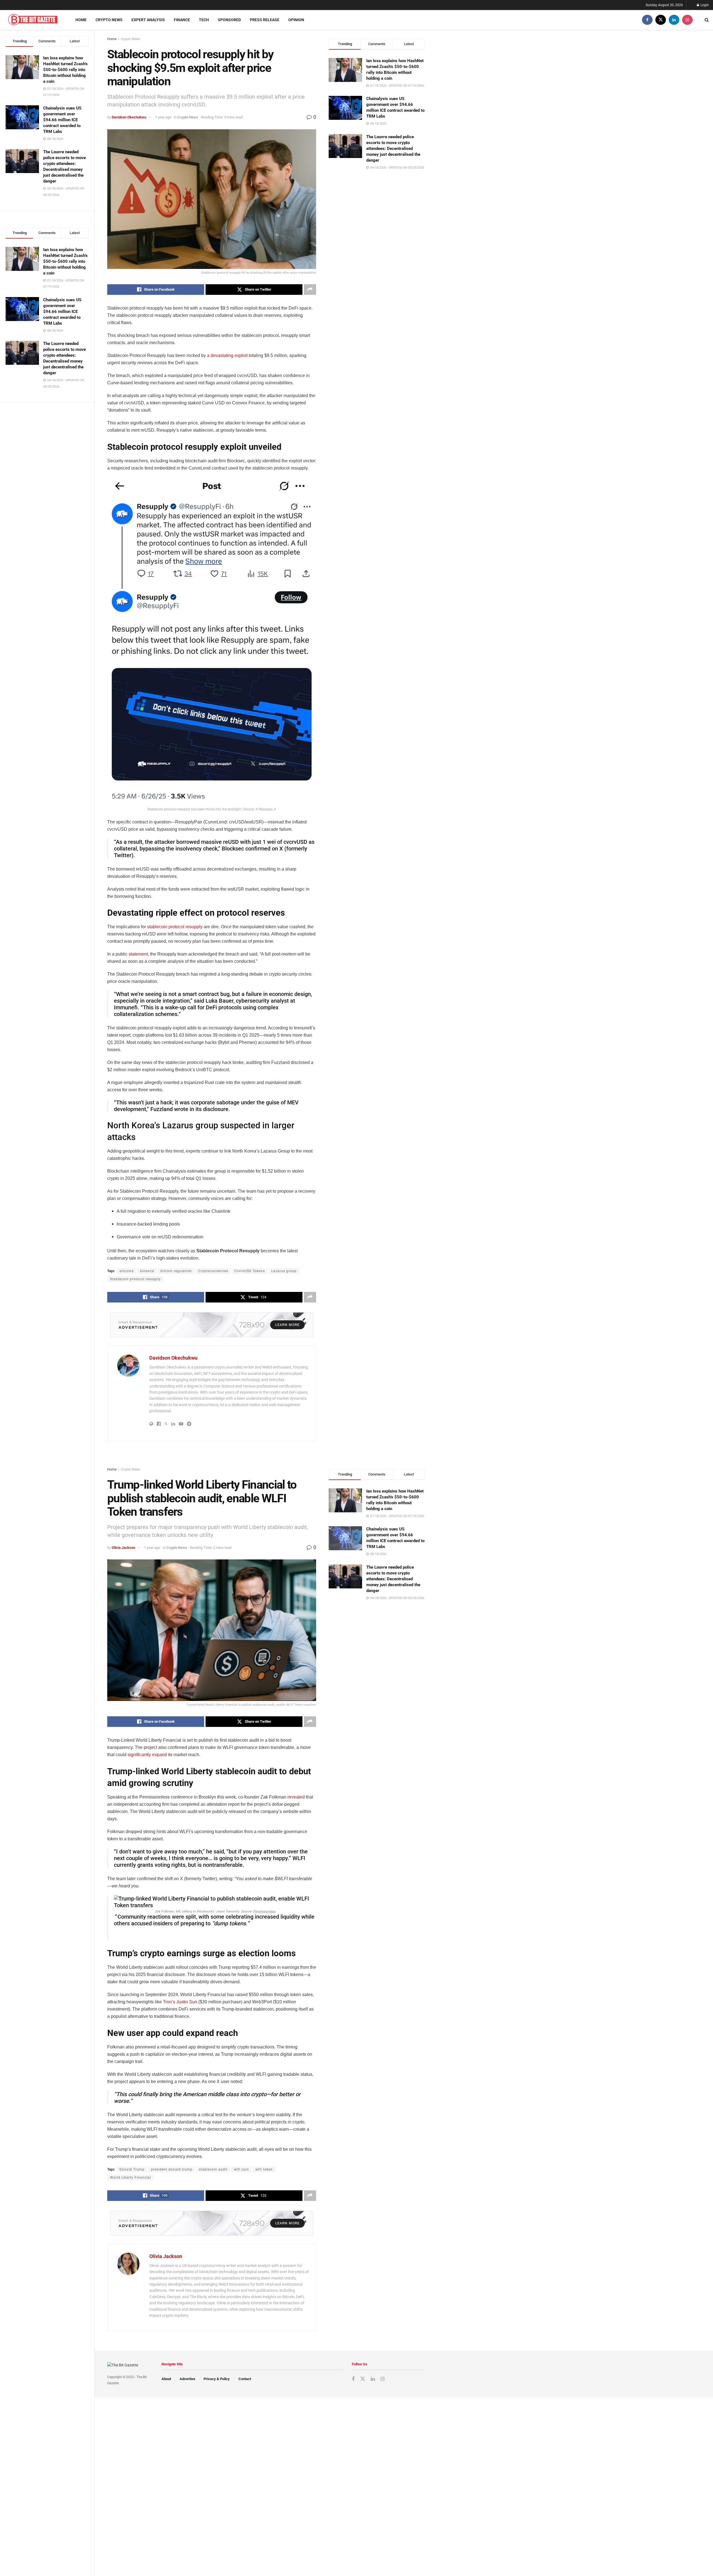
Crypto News (109, 20)
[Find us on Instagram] (687, 20)
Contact (245, 2379)
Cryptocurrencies (213, 1271)
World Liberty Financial (130, 2178)
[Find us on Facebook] (647, 20)
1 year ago (163, 117)
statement (138, 954)
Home (81, 20)
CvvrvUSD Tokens (250, 1271)
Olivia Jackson (123, 1548)
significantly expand (147, 1755)
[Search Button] (707, 20)
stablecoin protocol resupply (175, 927)
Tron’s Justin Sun (180, 2002)
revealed (296, 1797)
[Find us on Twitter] (661, 20)
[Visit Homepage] (33, 20)
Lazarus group (284, 1271)
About (166, 2379)
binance (147, 1271)
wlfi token (264, 2169)
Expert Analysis (148, 20)
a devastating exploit (227, 355)
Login (704, 5)
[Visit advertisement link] (212, 1325)
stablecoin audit (213, 2169)
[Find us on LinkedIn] (674, 20)
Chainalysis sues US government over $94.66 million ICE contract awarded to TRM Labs (62, 120)
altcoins (127, 1271)
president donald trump (172, 2169)
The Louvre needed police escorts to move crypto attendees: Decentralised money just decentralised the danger (393, 149)
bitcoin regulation (176, 1271)
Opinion (296, 20)
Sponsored (229, 20)
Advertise (187, 2379)
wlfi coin (241, 2169)
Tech (204, 20)
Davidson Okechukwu (129, 117)
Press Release (265, 20)
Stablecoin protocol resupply (135, 1279)
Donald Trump (132, 2169)
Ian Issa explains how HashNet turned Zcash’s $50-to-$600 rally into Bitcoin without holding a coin (65, 70)
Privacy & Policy (217, 2379)
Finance (182, 20)
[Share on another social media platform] (310, 290)
